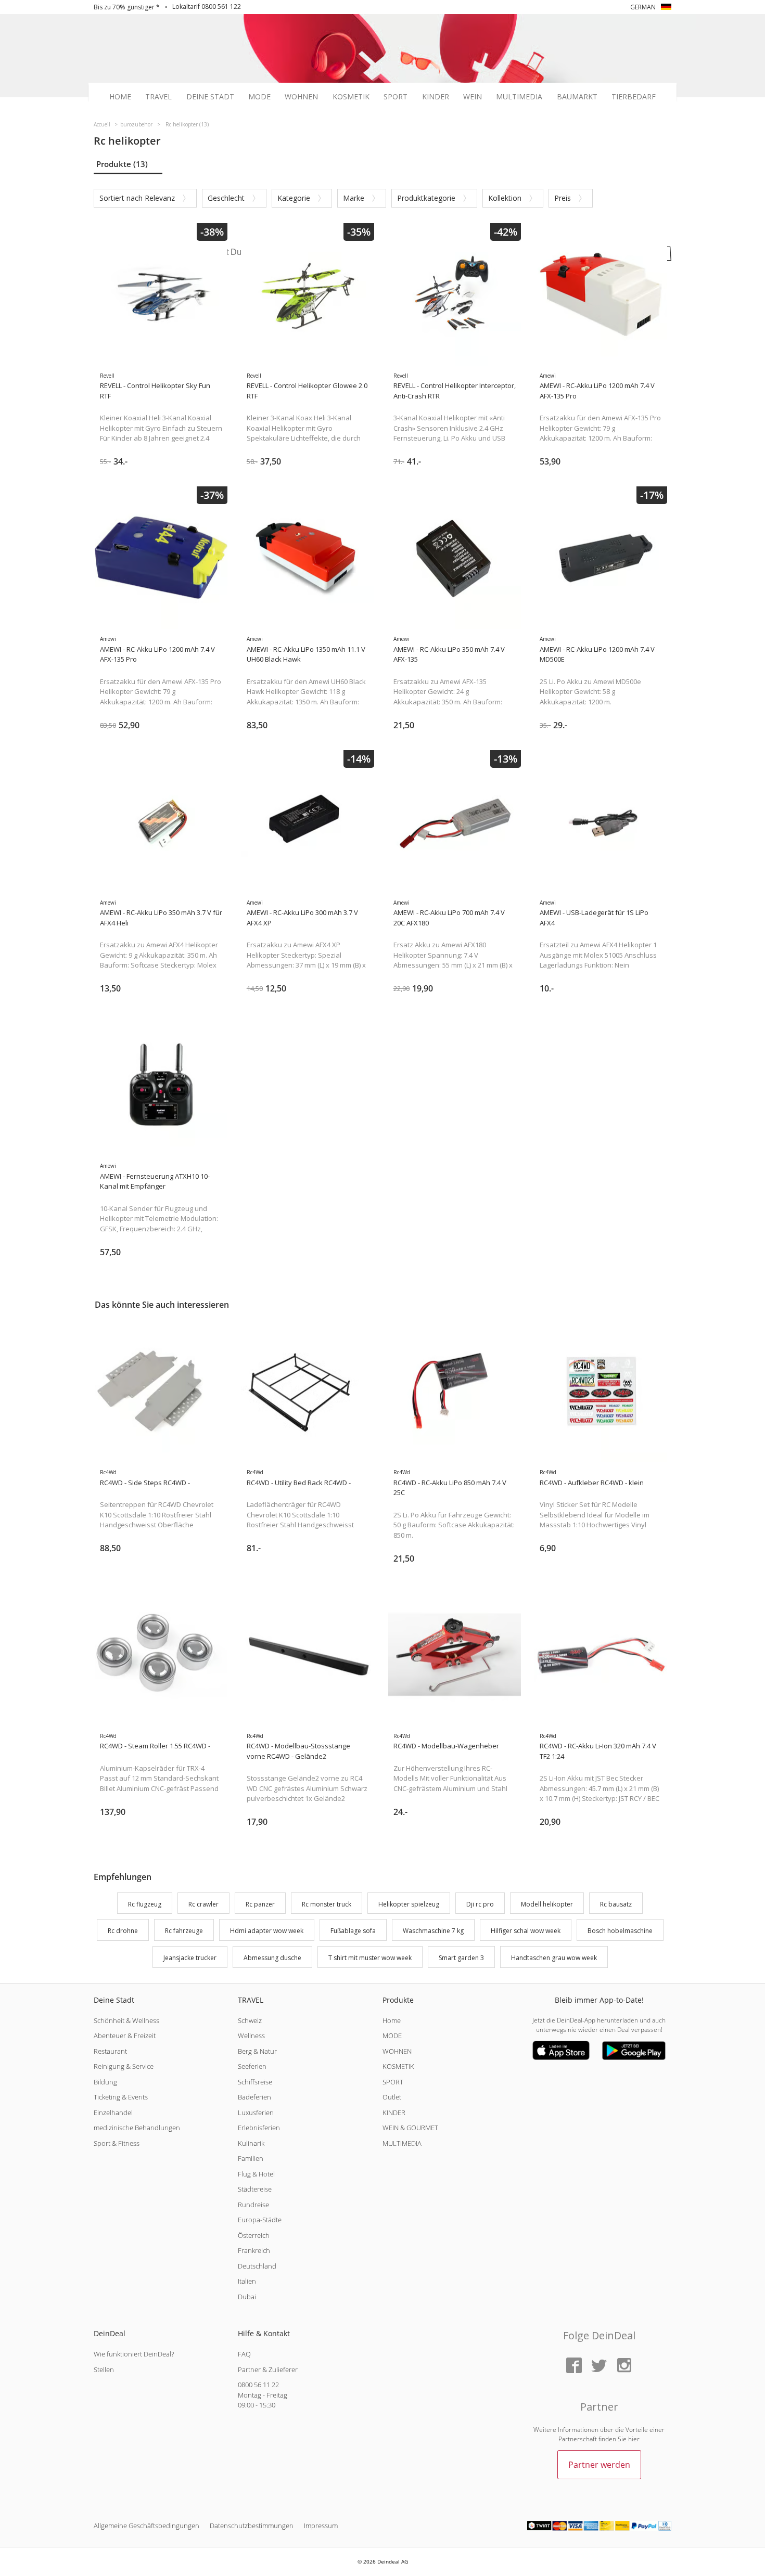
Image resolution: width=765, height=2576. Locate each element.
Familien (251, 2158)
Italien (247, 2281)
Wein (473, 97)
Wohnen (301, 97)
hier (634, 2439)
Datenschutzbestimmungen (252, 2526)
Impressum (321, 2526)
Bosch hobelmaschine (620, 1931)
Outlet (392, 2097)
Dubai (247, 2297)
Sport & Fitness (117, 2143)
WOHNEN (397, 2051)
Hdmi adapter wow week (267, 1931)
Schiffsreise (255, 2082)
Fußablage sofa (353, 1931)
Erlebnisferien (259, 2128)
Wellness (251, 2036)
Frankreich (254, 2250)
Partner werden (599, 2465)
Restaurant (110, 2051)
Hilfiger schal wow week (526, 1931)
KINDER (394, 2113)
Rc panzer (260, 1904)
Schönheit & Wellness (126, 2020)
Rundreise (253, 2205)
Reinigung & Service (124, 2066)
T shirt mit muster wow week (370, 1958)
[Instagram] (624, 2366)
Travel (158, 97)
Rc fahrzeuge (184, 1931)
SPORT (393, 2082)
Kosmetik (351, 97)
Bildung (105, 2082)
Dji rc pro (480, 1904)
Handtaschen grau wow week (554, 1958)
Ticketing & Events (121, 2097)
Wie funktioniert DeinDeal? (134, 2354)
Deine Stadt (210, 97)
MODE (392, 2036)
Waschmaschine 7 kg (433, 1931)
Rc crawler (203, 1904)
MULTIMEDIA (402, 2143)
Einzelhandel (113, 2113)
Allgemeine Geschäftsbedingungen (146, 2526)
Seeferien (252, 2066)
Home (120, 97)
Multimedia (519, 97)
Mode (259, 97)
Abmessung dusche (272, 1958)
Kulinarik (251, 2143)
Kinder (436, 97)
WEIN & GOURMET (410, 2128)
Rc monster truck (327, 1904)
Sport (396, 97)
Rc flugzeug (145, 1904)
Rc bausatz (616, 1904)
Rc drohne (123, 1931)
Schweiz (250, 2020)
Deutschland (257, 2266)
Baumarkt (577, 97)
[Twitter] (599, 2366)
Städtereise (255, 2189)
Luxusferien (256, 2113)
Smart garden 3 (461, 1958)
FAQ (244, 2354)
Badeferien (254, 2097)
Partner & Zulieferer (268, 2369)
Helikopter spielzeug (409, 1904)
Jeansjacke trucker (190, 1958)
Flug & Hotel (256, 2174)
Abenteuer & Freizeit (125, 2036)
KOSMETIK (398, 2066)
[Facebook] (574, 2366)
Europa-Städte (260, 2220)
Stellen (104, 2369)
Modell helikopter (547, 1904)
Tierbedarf (634, 97)
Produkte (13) (122, 164)
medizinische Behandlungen (137, 2128)
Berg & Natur (257, 2051)
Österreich (254, 2235)
